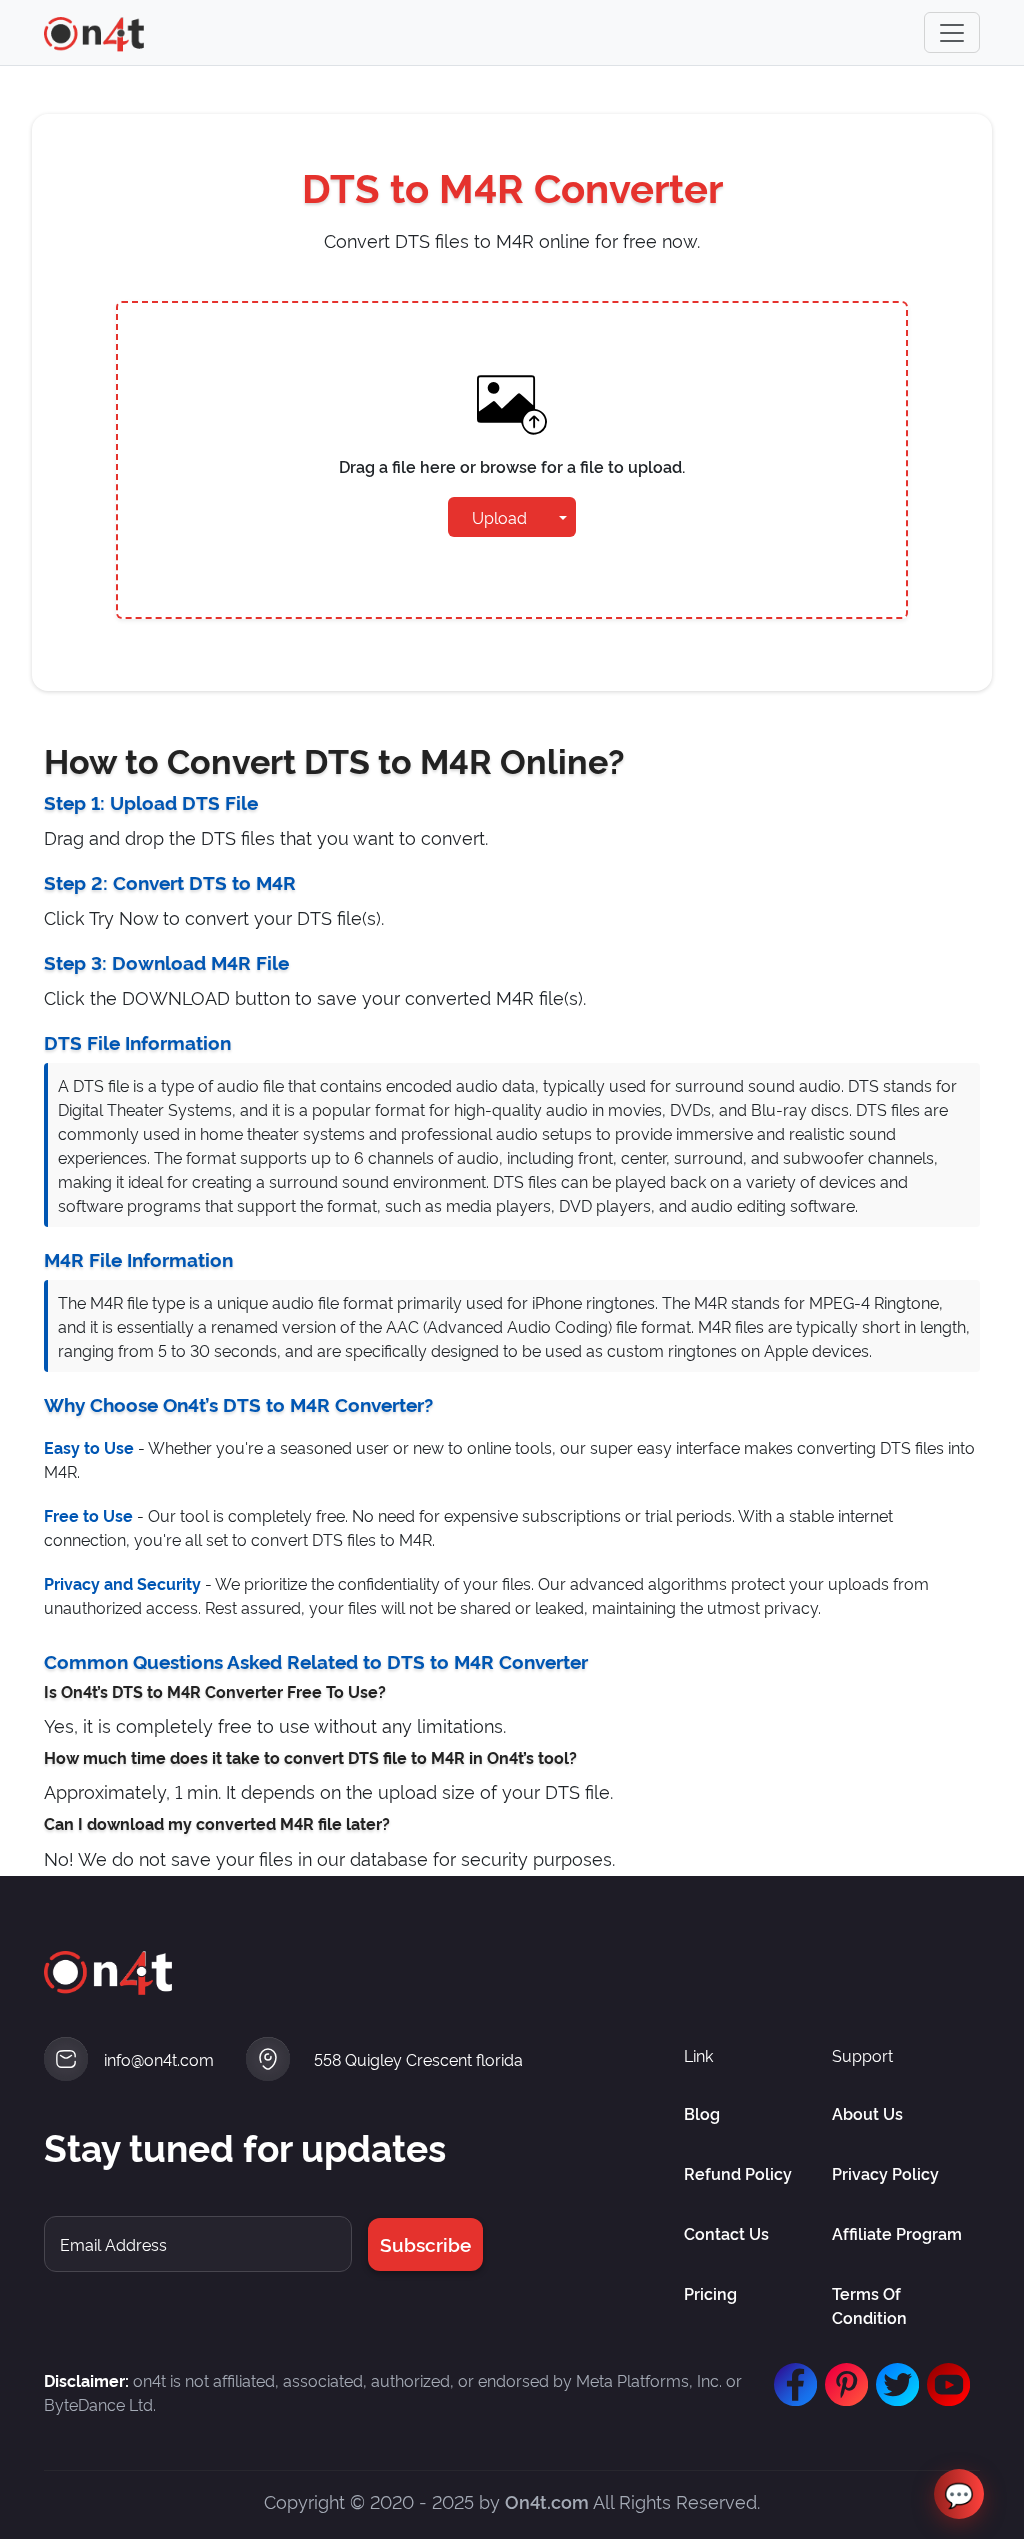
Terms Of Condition (869, 2305)
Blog (702, 2113)
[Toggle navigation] (952, 32)
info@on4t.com (159, 2059)
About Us (867, 2113)
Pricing (710, 2293)
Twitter (893, 2385)
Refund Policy (738, 2173)
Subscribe (425, 2243)
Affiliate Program (897, 2233)
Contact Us (726, 2233)
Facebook (791, 2385)
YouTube (944, 2385)
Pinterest (842, 2385)
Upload (499, 517)
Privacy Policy (885, 2173)
